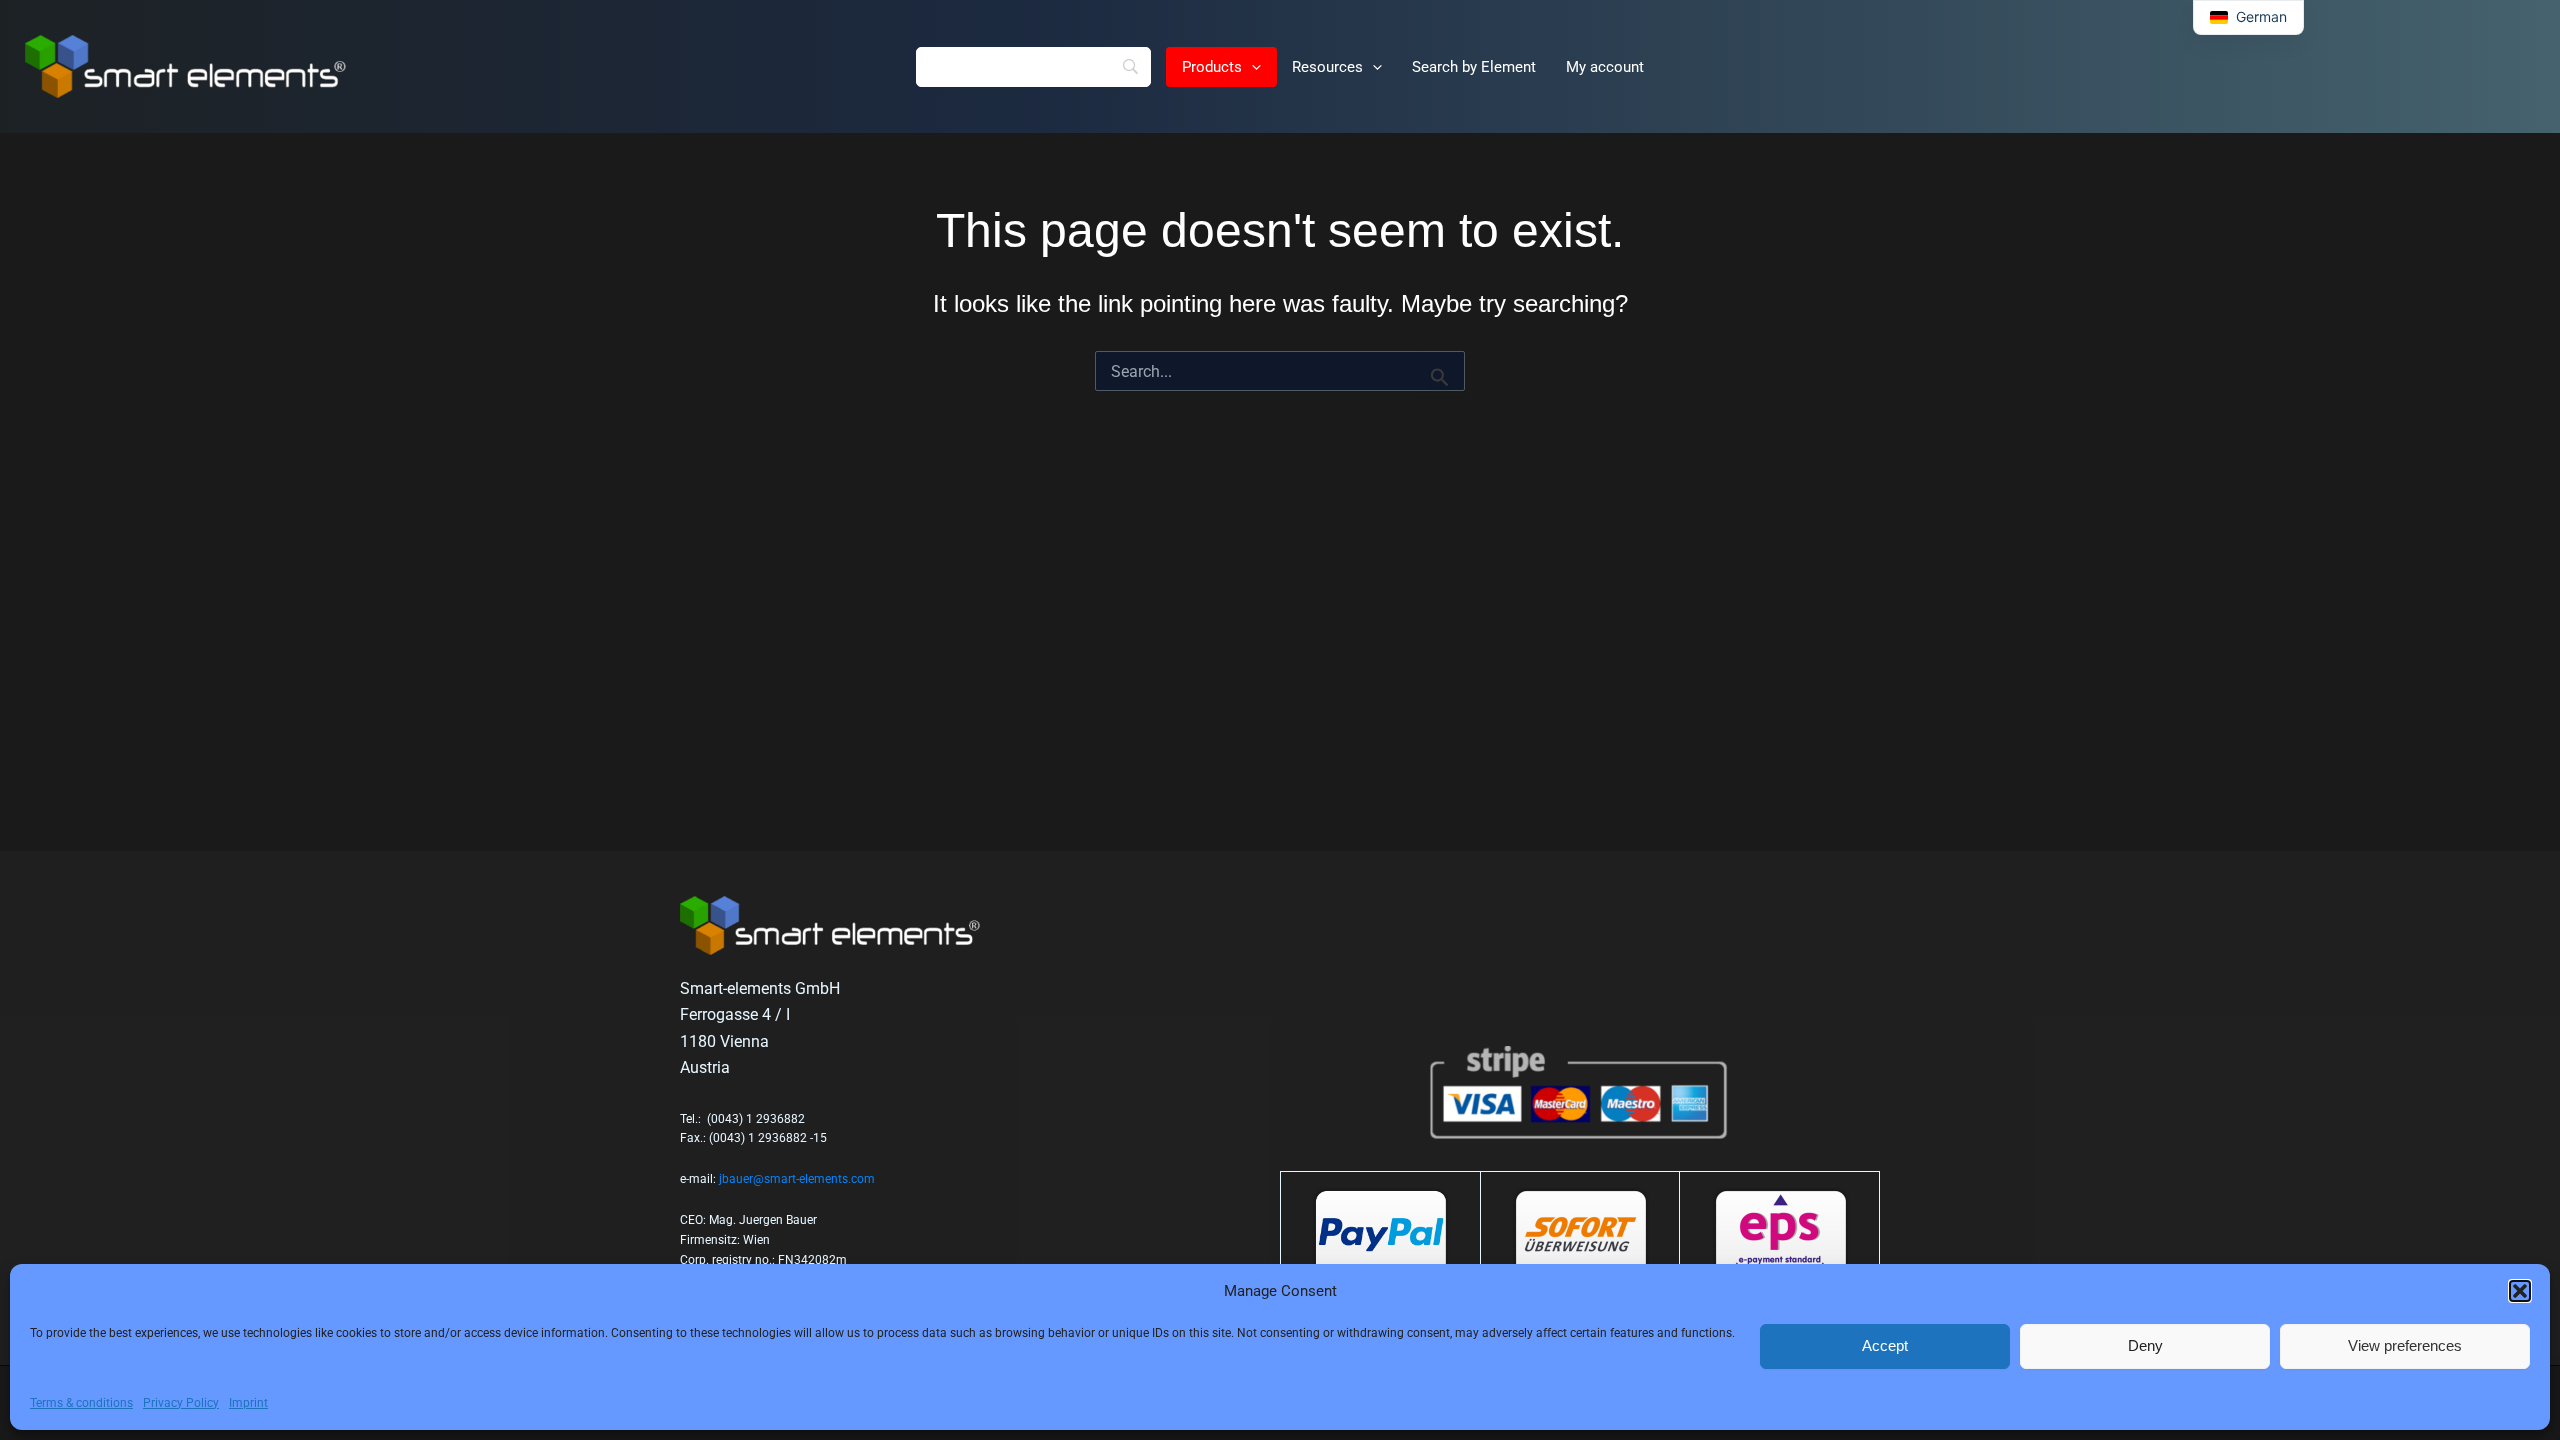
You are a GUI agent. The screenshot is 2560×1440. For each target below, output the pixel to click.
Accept (1885, 1345)
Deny (2145, 1345)
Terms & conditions (81, 1403)
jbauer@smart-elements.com (797, 1179)
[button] (2520, 1291)
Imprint (248, 1403)
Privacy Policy (181, 1403)
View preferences (2405, 1345)
